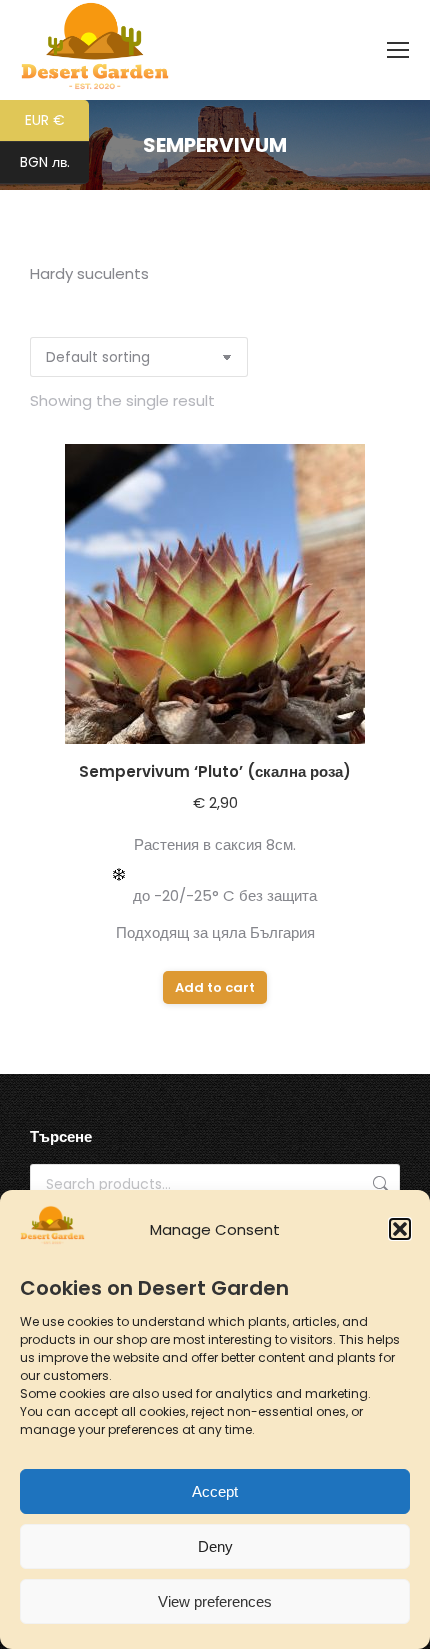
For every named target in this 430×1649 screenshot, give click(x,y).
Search (379, 1184)
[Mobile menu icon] (398, 50)
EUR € (57, 121)
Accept (215, 1491)
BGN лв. (54, 163)
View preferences (215, 1601)
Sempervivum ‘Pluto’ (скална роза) (215, 771)
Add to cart (215, 987)
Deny (215, 1546)
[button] (400, 1229)
